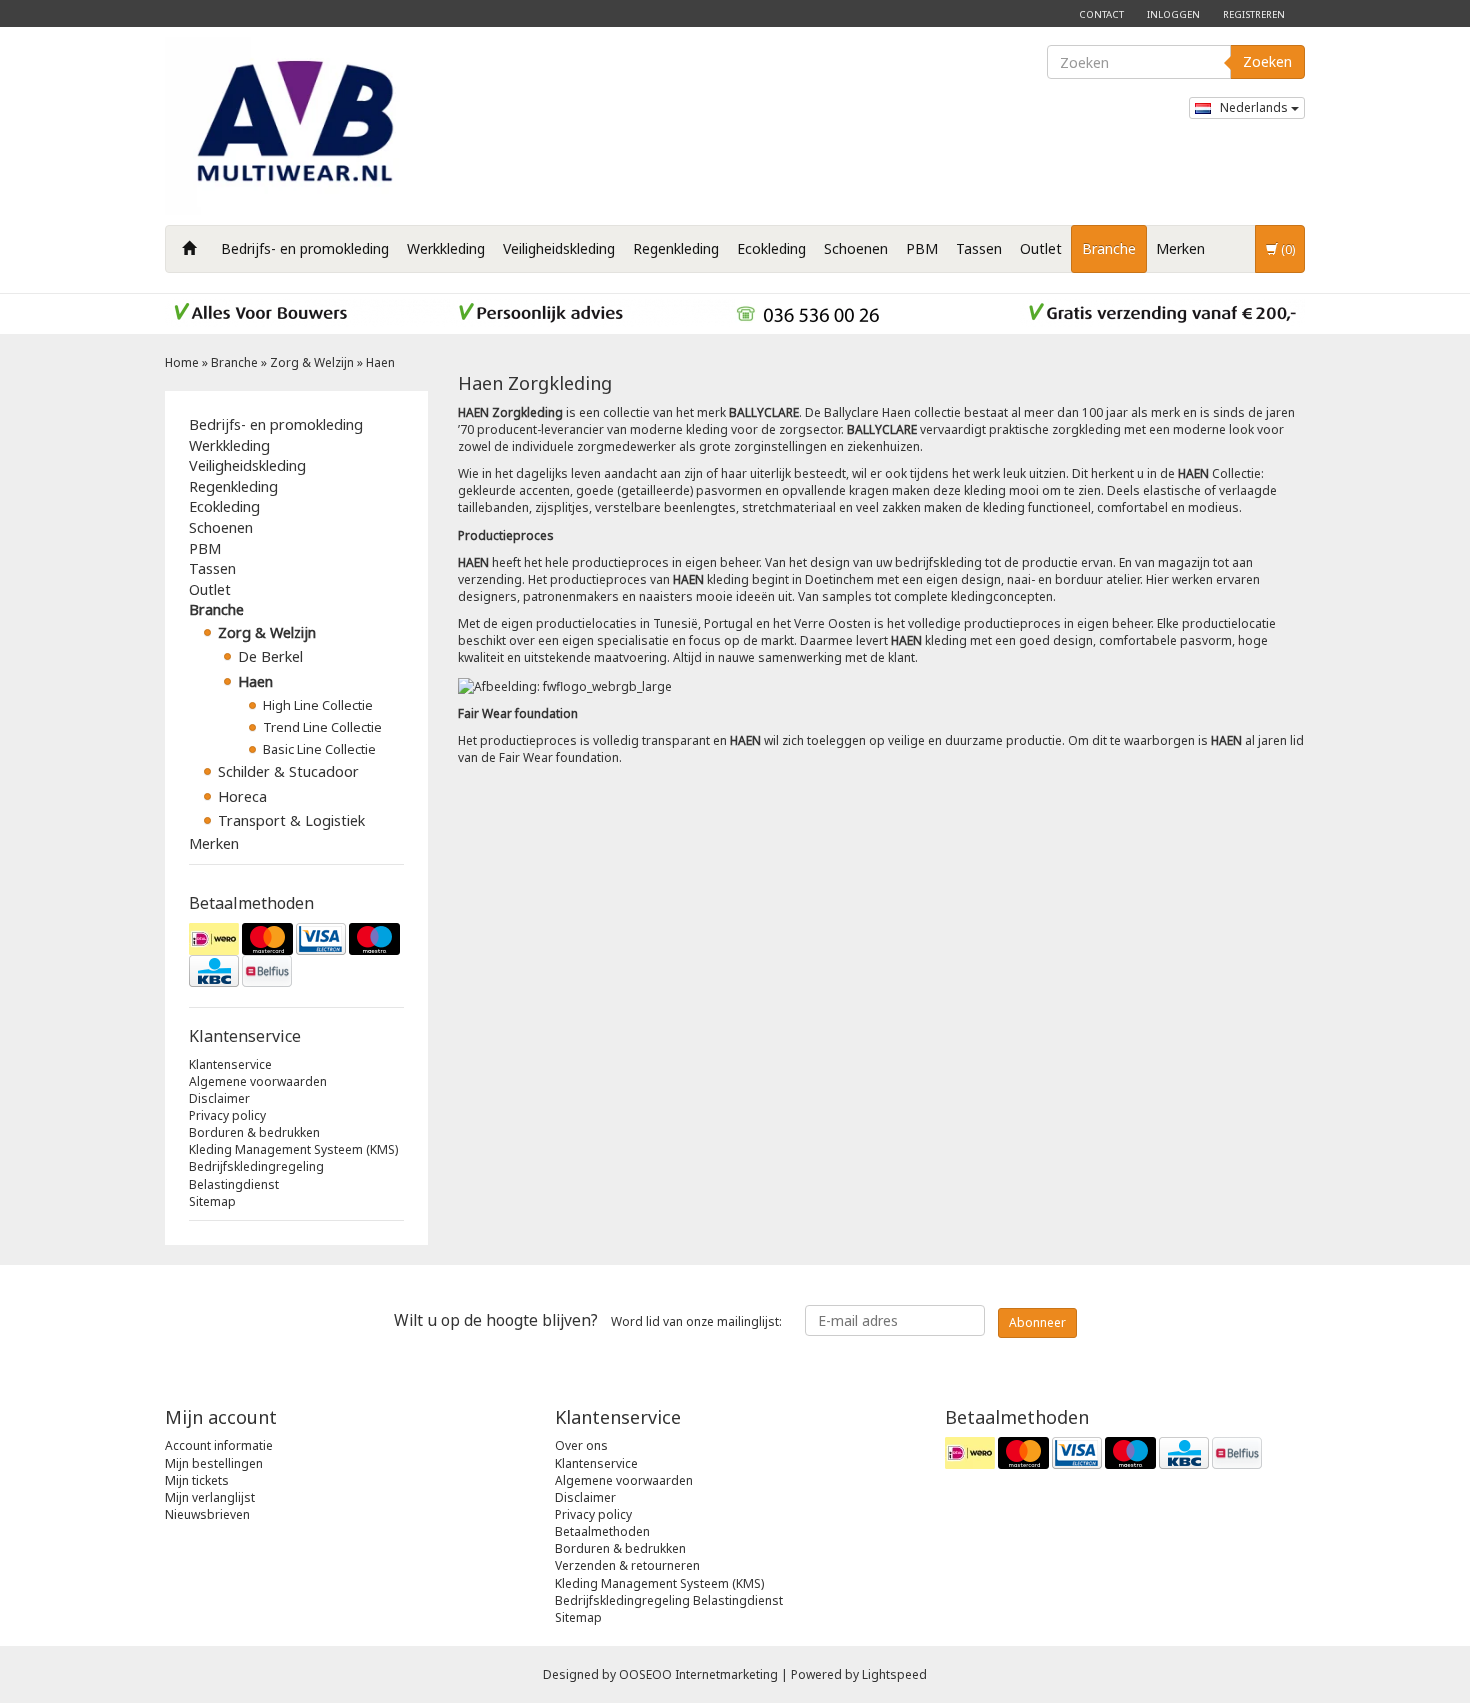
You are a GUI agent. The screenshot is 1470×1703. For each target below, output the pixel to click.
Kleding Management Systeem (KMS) (293, 1149)
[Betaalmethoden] (296, 955)
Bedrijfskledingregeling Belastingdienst (256, 1175)
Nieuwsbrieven (207, 1514)
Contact (1101, 14)
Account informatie (219, 1445)
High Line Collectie (318, 705)
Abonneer (1037, 1322)
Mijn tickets (197, 1480)
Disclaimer (219, 1098)
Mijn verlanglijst (210, 1497)
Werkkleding (446, 248)
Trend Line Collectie (322, 727)
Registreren (1254, 14)
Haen (380, 362)
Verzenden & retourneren (627, 1565)
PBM (922, 248)
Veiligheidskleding (559, 248)
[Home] (189, 249)
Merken (1180, 248)
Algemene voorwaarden (258, 1081)
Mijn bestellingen (214, 1463)
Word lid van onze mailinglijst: (588, 1320)
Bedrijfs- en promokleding (305, 248)
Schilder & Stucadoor (288, 771)
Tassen (979, 248)
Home (182, 362)
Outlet (1041, 248)
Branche (1109, 248)
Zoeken (1267, 61)
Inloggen (1173, 14)
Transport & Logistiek (291, 820)
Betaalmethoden (602, 1531)
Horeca (242, 796)
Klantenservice (230, 1064)
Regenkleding (676, 248)
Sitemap (212, 1201)
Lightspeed (894, 1674)
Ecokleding (771, 248)
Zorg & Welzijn (312, 362)
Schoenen (856, 248)
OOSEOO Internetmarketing (698, 1674)
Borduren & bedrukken (254, 1132)
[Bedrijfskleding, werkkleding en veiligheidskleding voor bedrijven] (300, 126)
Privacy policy (227, 1115)
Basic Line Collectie (319, 749)
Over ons (581, 1445)
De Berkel (270, 656)
